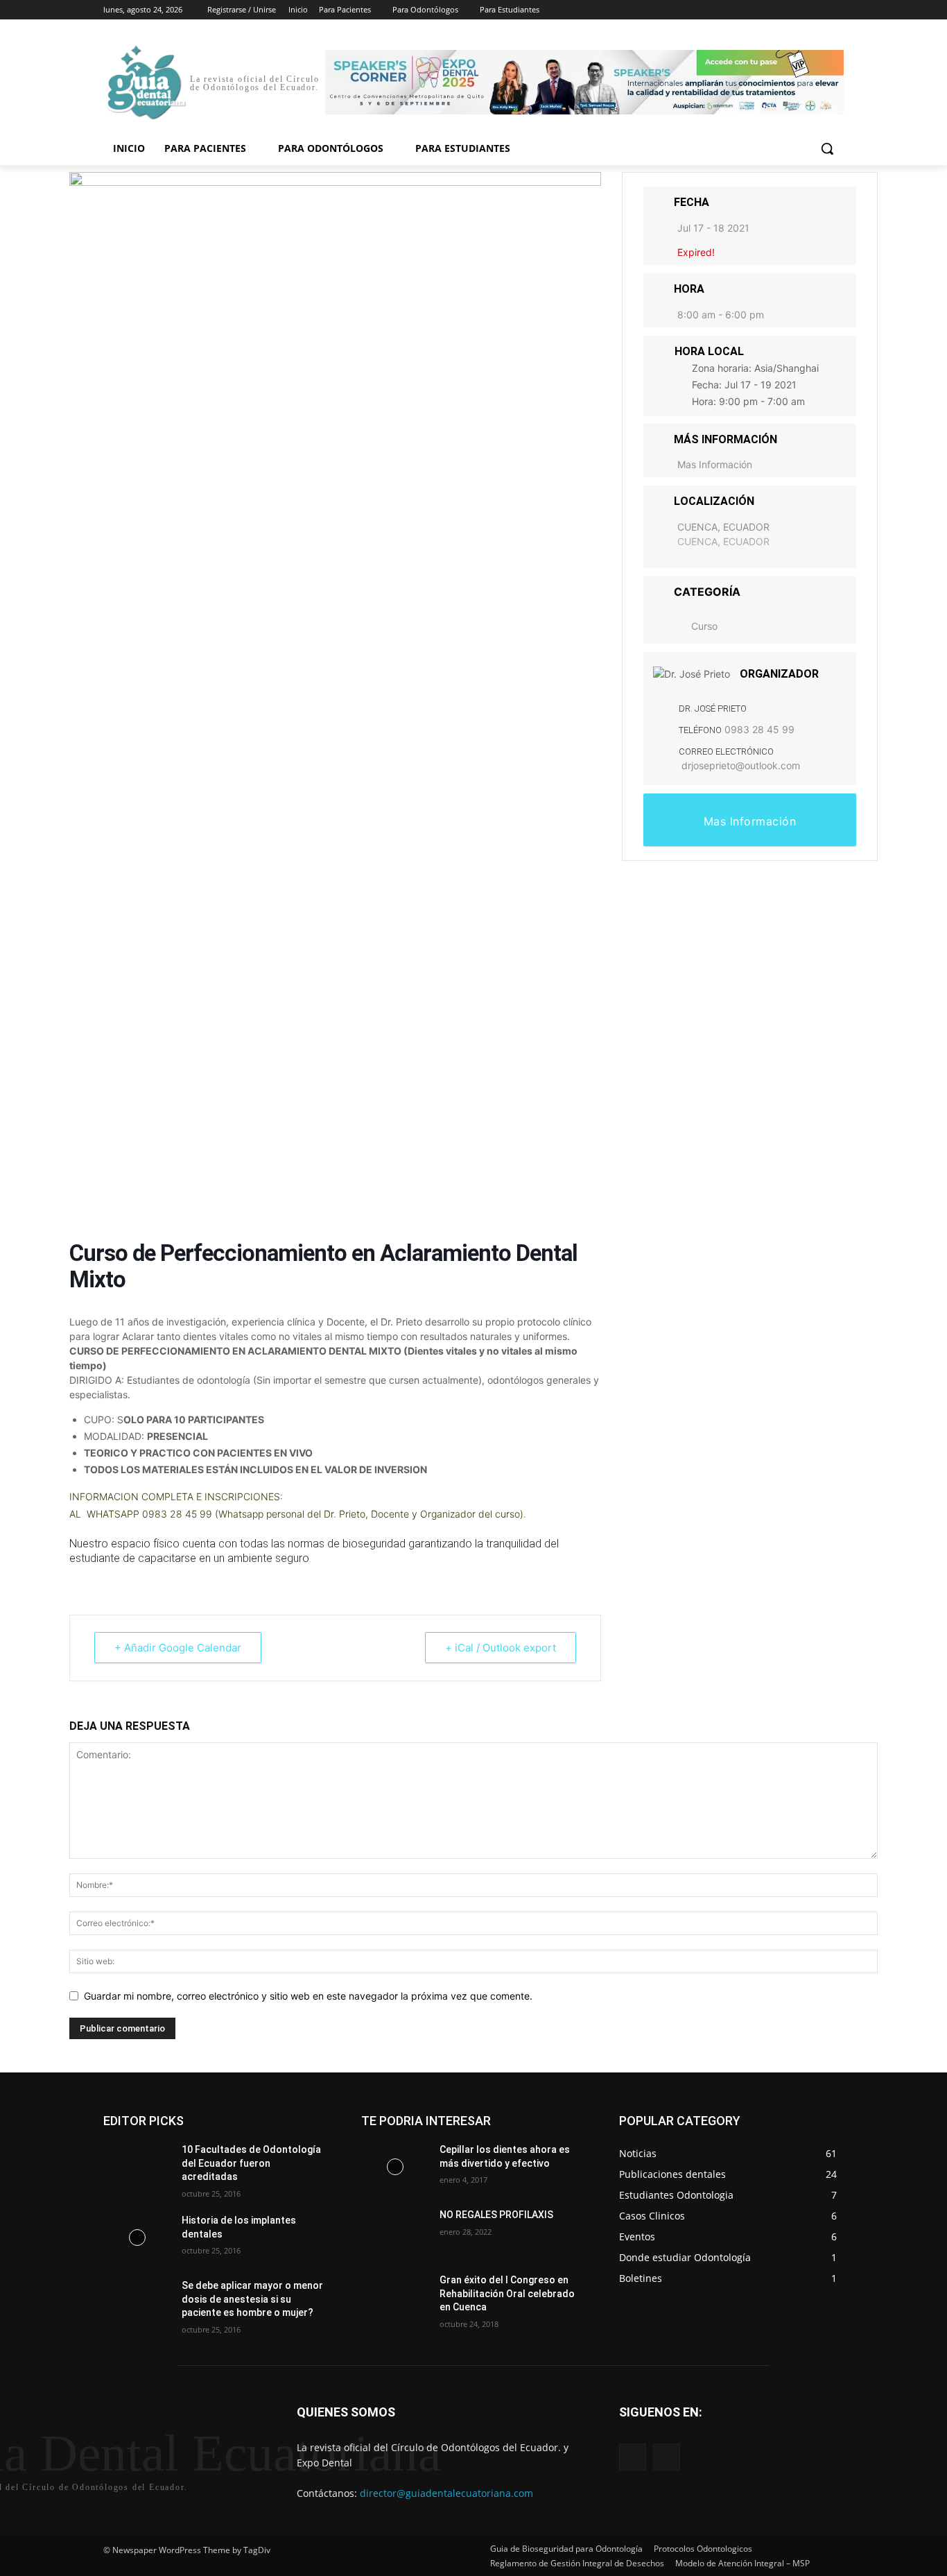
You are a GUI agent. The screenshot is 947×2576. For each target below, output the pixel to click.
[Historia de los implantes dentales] (137, 2238)
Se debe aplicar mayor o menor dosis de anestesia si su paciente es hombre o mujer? (252, 2299)
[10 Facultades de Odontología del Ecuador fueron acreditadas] (137, 2167)
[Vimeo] (816, 10)
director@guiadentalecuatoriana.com (446, 2493)
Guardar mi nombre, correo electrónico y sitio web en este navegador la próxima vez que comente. (308, 1996)
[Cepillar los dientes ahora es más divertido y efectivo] (395, 2167)
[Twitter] (798, 10)
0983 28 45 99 (759, 729)
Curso (704, 626)
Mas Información (715, 464)
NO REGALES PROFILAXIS (496, 2215)
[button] (827, 148)
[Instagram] (778, 10)
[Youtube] (836, 10)
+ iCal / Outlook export (501, 1648)
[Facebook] (759, 10)
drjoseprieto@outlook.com (741, 765)
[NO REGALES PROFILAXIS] (395, 2232)
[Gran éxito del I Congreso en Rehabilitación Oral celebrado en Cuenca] (395, 2297)
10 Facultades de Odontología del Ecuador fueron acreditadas (251, 2163)
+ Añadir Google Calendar (178, 1648)
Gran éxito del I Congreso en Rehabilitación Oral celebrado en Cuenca (507, 2293)
